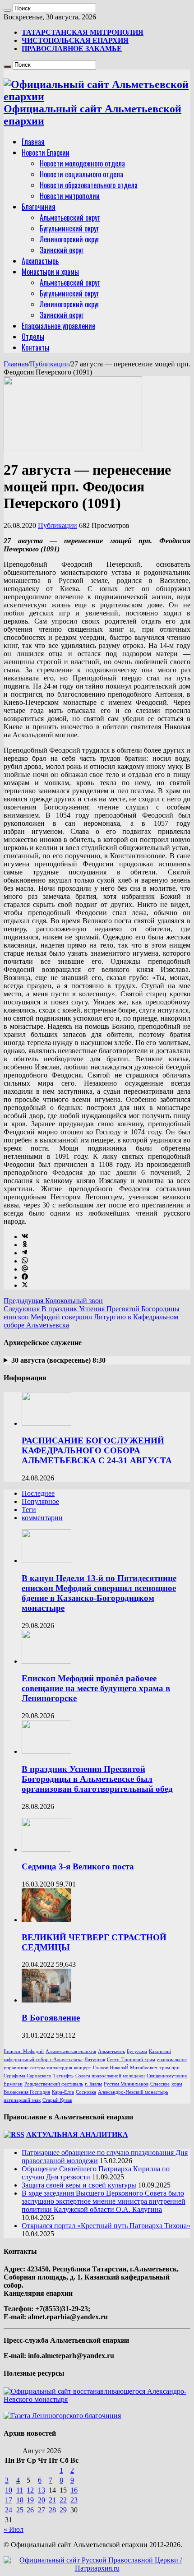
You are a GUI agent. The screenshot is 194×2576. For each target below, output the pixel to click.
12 (30, 2490)
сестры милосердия (51, 2068)
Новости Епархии (46, 153)
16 (74, 2490)
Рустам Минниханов (126, 2084)
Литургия (95, 2060)
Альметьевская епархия (71, 2051)
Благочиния (39, 207)
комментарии (42, 1518)
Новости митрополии (70, 196)
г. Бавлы (93, 2084)
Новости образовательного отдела (89, 185)
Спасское (160, 2084)
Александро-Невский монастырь (133, 2092)
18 (20, 2500)
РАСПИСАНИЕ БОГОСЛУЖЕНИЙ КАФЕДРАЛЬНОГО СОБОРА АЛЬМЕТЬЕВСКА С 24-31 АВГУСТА (97, 1450)
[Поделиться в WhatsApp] (25, 1261)
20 (42, 2500)
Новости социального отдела (81, 174)
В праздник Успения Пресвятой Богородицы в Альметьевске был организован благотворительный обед (97, 1779)
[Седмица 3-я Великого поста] (46, 1849)
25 (20, 2510)
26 (30, 2510)
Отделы (33, 337)
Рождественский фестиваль (54, 2084)
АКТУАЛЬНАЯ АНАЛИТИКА (77, 2134)
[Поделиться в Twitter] (25, 1285)
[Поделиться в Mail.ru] (25, 1269)
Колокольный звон (53, 1301)
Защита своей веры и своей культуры (79, 2185)
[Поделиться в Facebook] (25, 1277)
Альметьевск (111, 2051)
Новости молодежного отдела (82, 163)
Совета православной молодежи (110, 2076)
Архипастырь (40, 261)
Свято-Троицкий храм (131, 2060)
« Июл (14, 2529)
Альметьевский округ (70, 217)
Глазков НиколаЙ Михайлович (125, 2068)
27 (42, 2510)
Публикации (49, 364)
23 (74, 2500)
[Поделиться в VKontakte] (25, 1237)
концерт (83, 2068)
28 (52, 2510)
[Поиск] (7, 10)
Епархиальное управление (58, 326)
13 (42, 2490)
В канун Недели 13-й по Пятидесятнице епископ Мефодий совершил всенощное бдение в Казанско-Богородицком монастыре (99, 1593)
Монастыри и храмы (50, 272)
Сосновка (86, 2092)
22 (63, 2500)
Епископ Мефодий (24, 2051)
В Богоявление (51, 2018)
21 (52, 2500)
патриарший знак (22, 2100)
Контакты (35, 347)
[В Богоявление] (46, 2000)
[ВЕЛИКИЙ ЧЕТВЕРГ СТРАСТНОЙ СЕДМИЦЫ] (46, 1920)
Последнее (38, 1493)
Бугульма (137, 2051)
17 (9, 2500)
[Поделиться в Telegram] (24, 1253)
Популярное (40, 1501)
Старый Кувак (57, 2100)
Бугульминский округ (69, 228)
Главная (33, 142)
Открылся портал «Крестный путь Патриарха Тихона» (106, 2226)
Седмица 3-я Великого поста (78, 1866)
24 (9, 2510)
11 (20, 2490)
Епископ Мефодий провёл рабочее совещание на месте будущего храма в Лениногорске (96, 1688)
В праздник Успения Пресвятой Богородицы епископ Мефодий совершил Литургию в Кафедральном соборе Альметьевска (92, 1317)
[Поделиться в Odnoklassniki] (25, 1245)
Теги (29, 1510)
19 (30, 2500)
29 (63, 2510)
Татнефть (63, 2076)
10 (9, 2490)
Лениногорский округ (69, 239)
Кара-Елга (63, 2092)
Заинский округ (62, 250)
